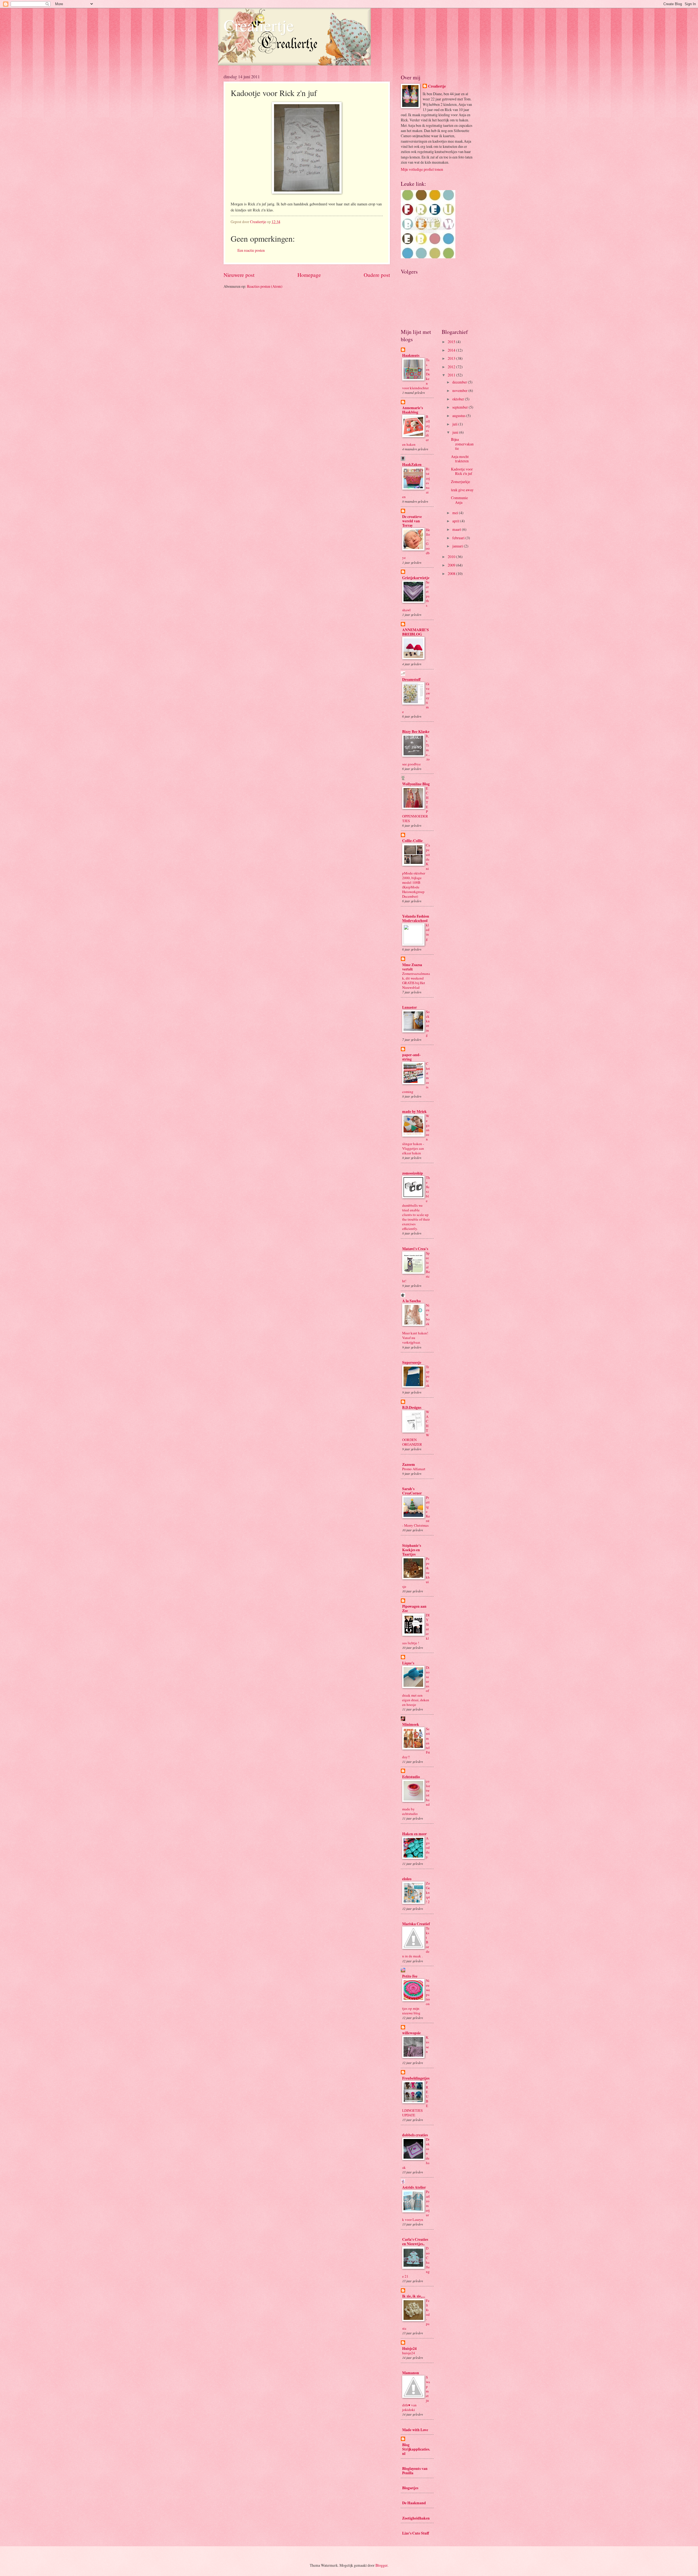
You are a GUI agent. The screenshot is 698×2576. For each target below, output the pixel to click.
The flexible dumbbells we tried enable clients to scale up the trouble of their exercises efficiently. (416, 1203)
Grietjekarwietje (416, 578)
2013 (452, 358)
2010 (452, 557)
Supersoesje (412, 1362)
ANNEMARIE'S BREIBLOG (416, 632)
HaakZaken (412, 465)
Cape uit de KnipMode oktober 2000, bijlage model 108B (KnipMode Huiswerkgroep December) (416, 871)
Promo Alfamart (414, 1469)
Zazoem (409, 1464)
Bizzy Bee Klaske (416, 732)
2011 (452, 375)
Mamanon (411, 2373)
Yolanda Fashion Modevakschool (416, 918)
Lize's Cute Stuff (416, 2533)
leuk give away (462, 490)
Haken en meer (414, 1834)
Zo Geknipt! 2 (428, 1892)
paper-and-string (411, 1057)
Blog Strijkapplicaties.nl (416, 2449)
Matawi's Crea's (415, 1249)
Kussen (428, 2044)
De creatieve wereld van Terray (412, 521)
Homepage (309, 275)
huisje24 (409, 2353)
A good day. (428, 1847)
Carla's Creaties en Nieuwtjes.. (415, 2242)
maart (457, 529)
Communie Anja (459, 500)
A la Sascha (411, 1301)
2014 (452, 350)
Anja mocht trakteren (460, 459)
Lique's (408, 1663)
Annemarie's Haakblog (413, 410)
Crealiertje (259, 25)
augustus (459, 416)
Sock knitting (428, 1023)
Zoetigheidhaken (416, 2518)
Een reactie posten (251, 250)
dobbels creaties (415, 2135)
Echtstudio (411, 1777)
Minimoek (411, 1724)
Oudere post (377, 275)
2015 (452, 342)
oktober (459, 399)
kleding (428, 932)
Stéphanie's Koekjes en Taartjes (412, 1550)
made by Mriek (414, 1112)
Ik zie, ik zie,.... (414, 2296)
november (460, 390)
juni (456, 432)
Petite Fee (410, 1976)
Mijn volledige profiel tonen (422, 169)
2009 (452, 565)
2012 (452, 367)
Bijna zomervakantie (462, 444)
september (461, 407)
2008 (452, 573)
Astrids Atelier (414, 2187)
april (456, 521)
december (460, 382)
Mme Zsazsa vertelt (412, 967)
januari (458, 546)
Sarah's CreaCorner (412, 1491)
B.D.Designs (412, 1407)
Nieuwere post (239, 275)
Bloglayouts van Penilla (415, 2471)
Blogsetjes (410, 2488)
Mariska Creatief (416, 1924)
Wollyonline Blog (416, 784)
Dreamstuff (411, 679)
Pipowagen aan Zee (414, 1608)
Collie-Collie (412, 841)
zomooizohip (413, 1173)
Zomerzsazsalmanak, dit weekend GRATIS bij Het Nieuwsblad (416, 980)
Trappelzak (428, 1376)
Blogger (381, 2565)
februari (459, 538)
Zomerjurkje (461, 482)
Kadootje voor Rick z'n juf (462, 471)
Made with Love (415, 2430)
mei (456, 513)
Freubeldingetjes (416, 2078)
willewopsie (411, 2033)
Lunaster (410, 1007)
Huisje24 (409, 2349)
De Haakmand (414, 2503)
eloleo (407, 1879)
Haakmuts (411, 355)
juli (455, 424)
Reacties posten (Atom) (265, 286)
